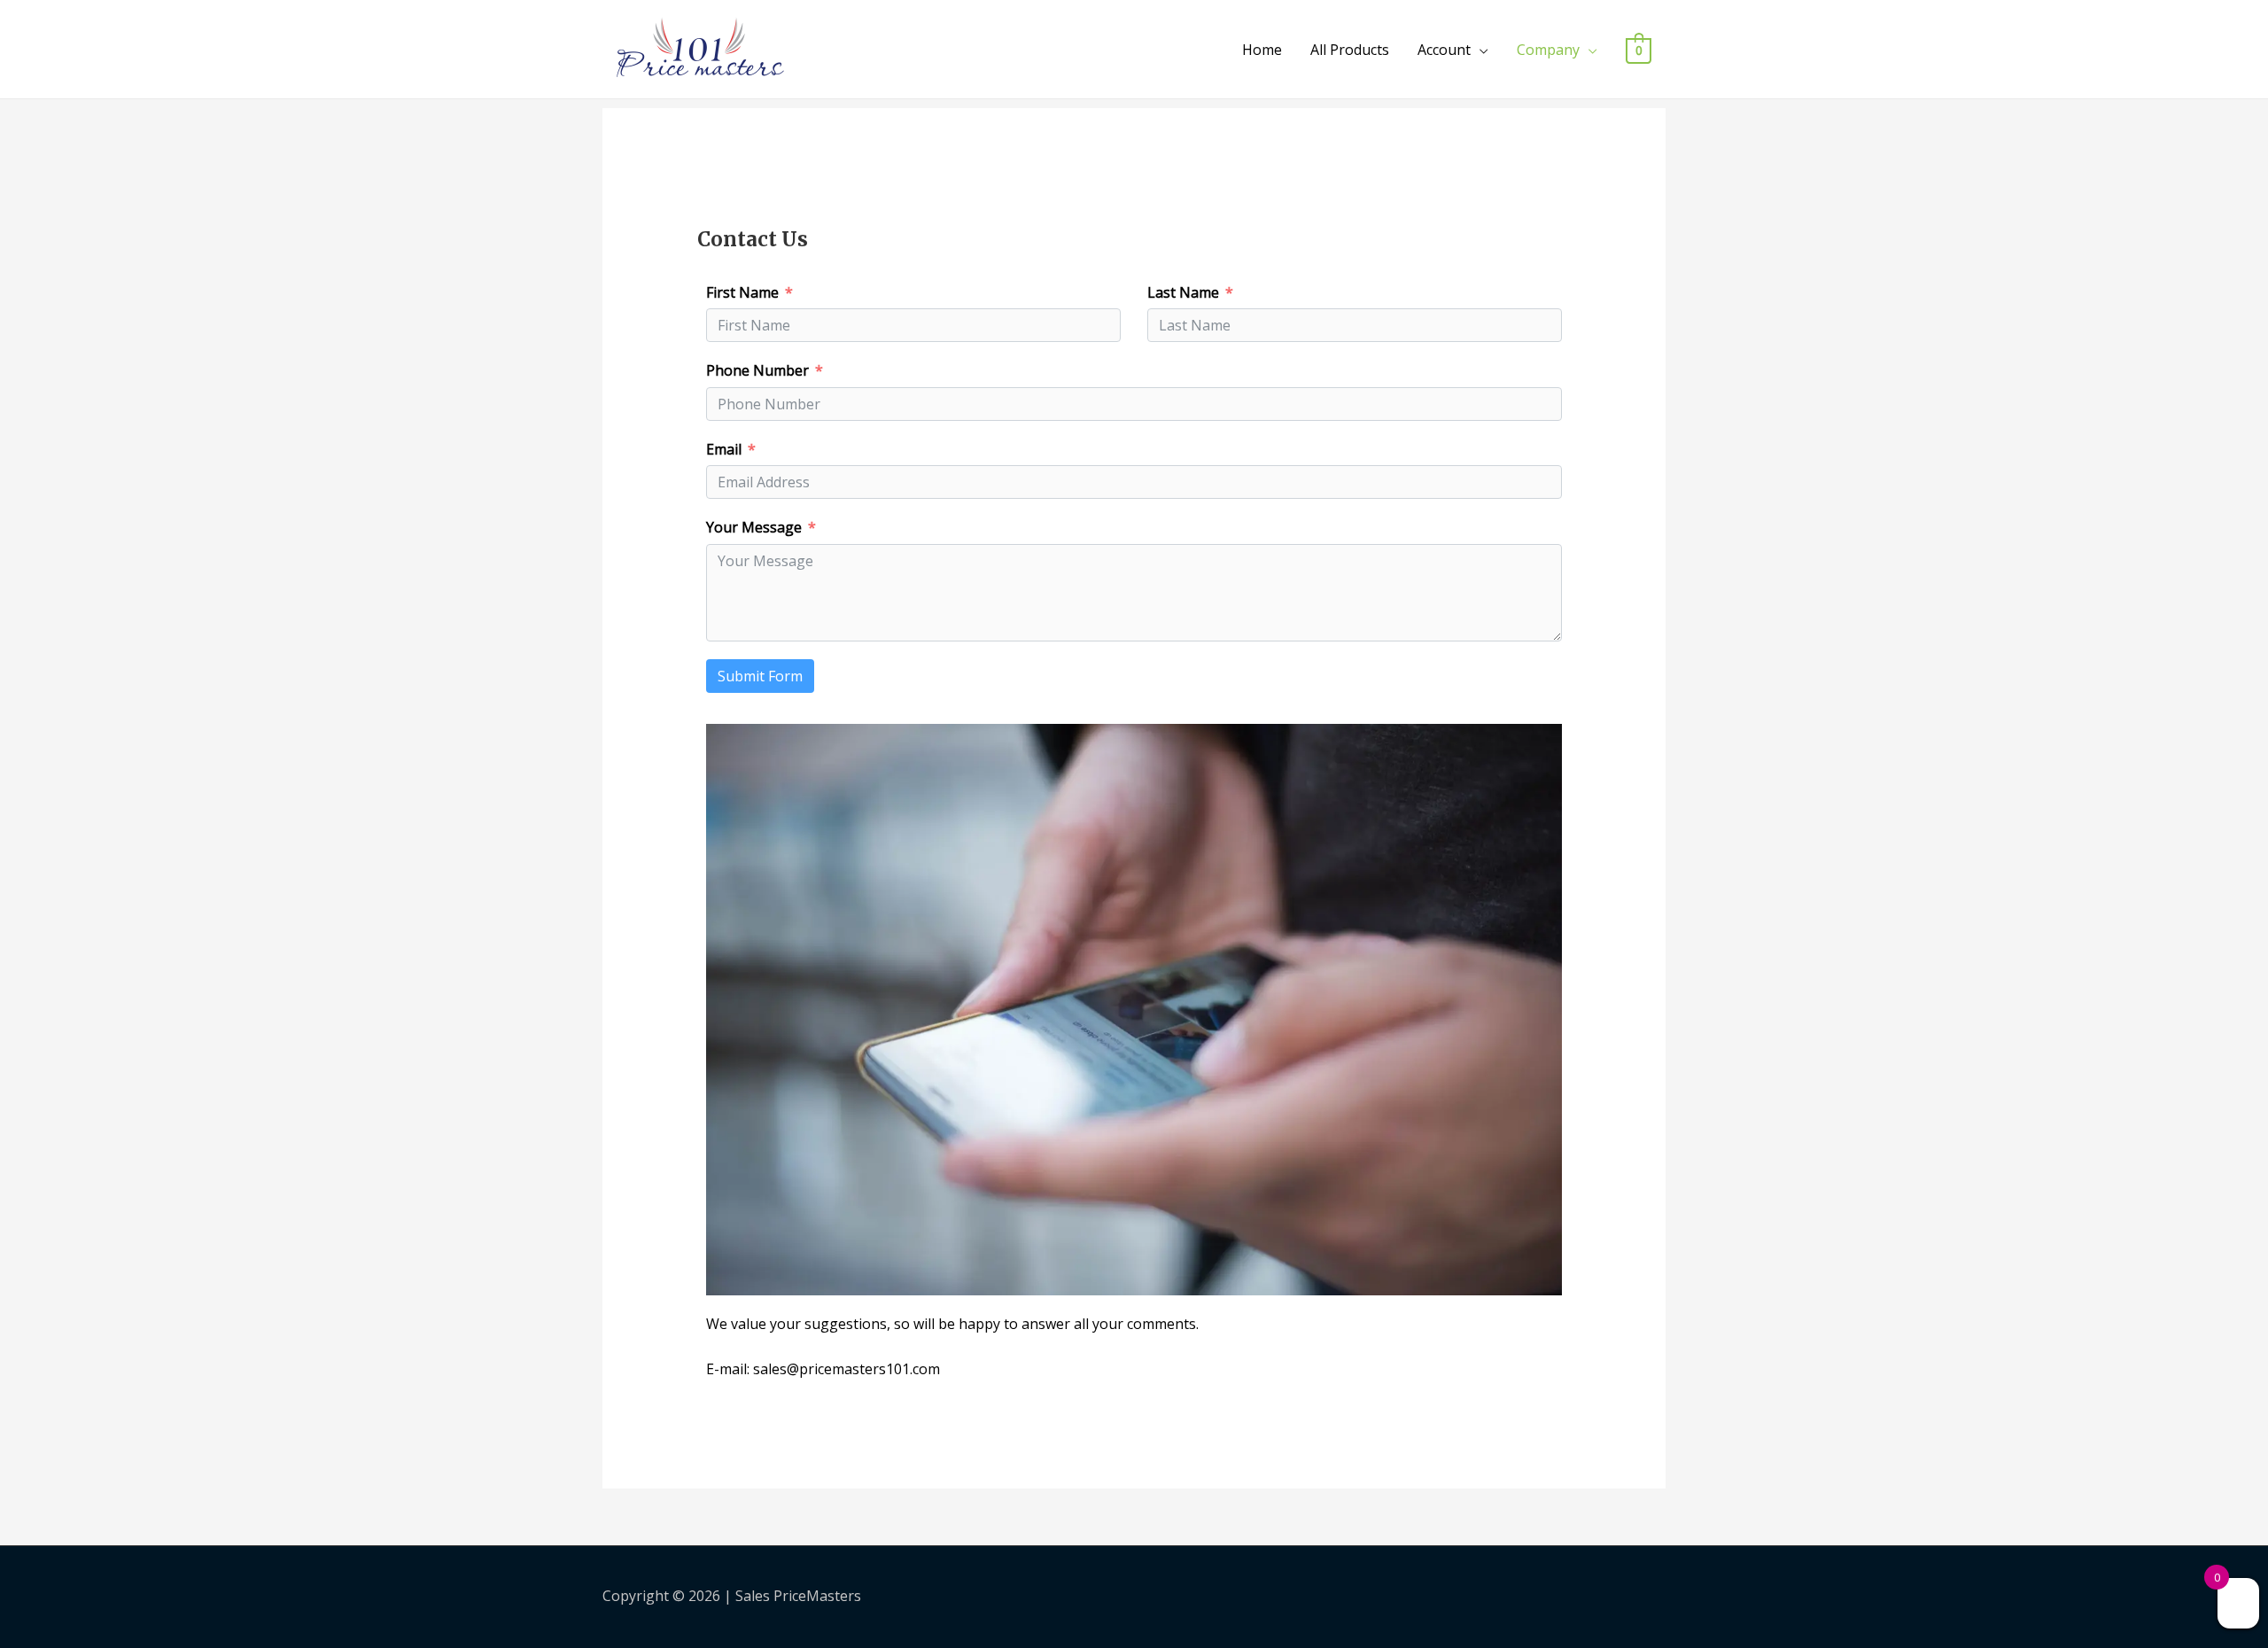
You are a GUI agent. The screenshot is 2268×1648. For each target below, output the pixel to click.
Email (724, 449)
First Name (742, 292)
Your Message (754, 527)
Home (1262, 50)
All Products (1350, 50)
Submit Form (760, 676)
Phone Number (757, 370)
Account (1444, 50)
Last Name (1183, 292)
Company (1548, 50)
